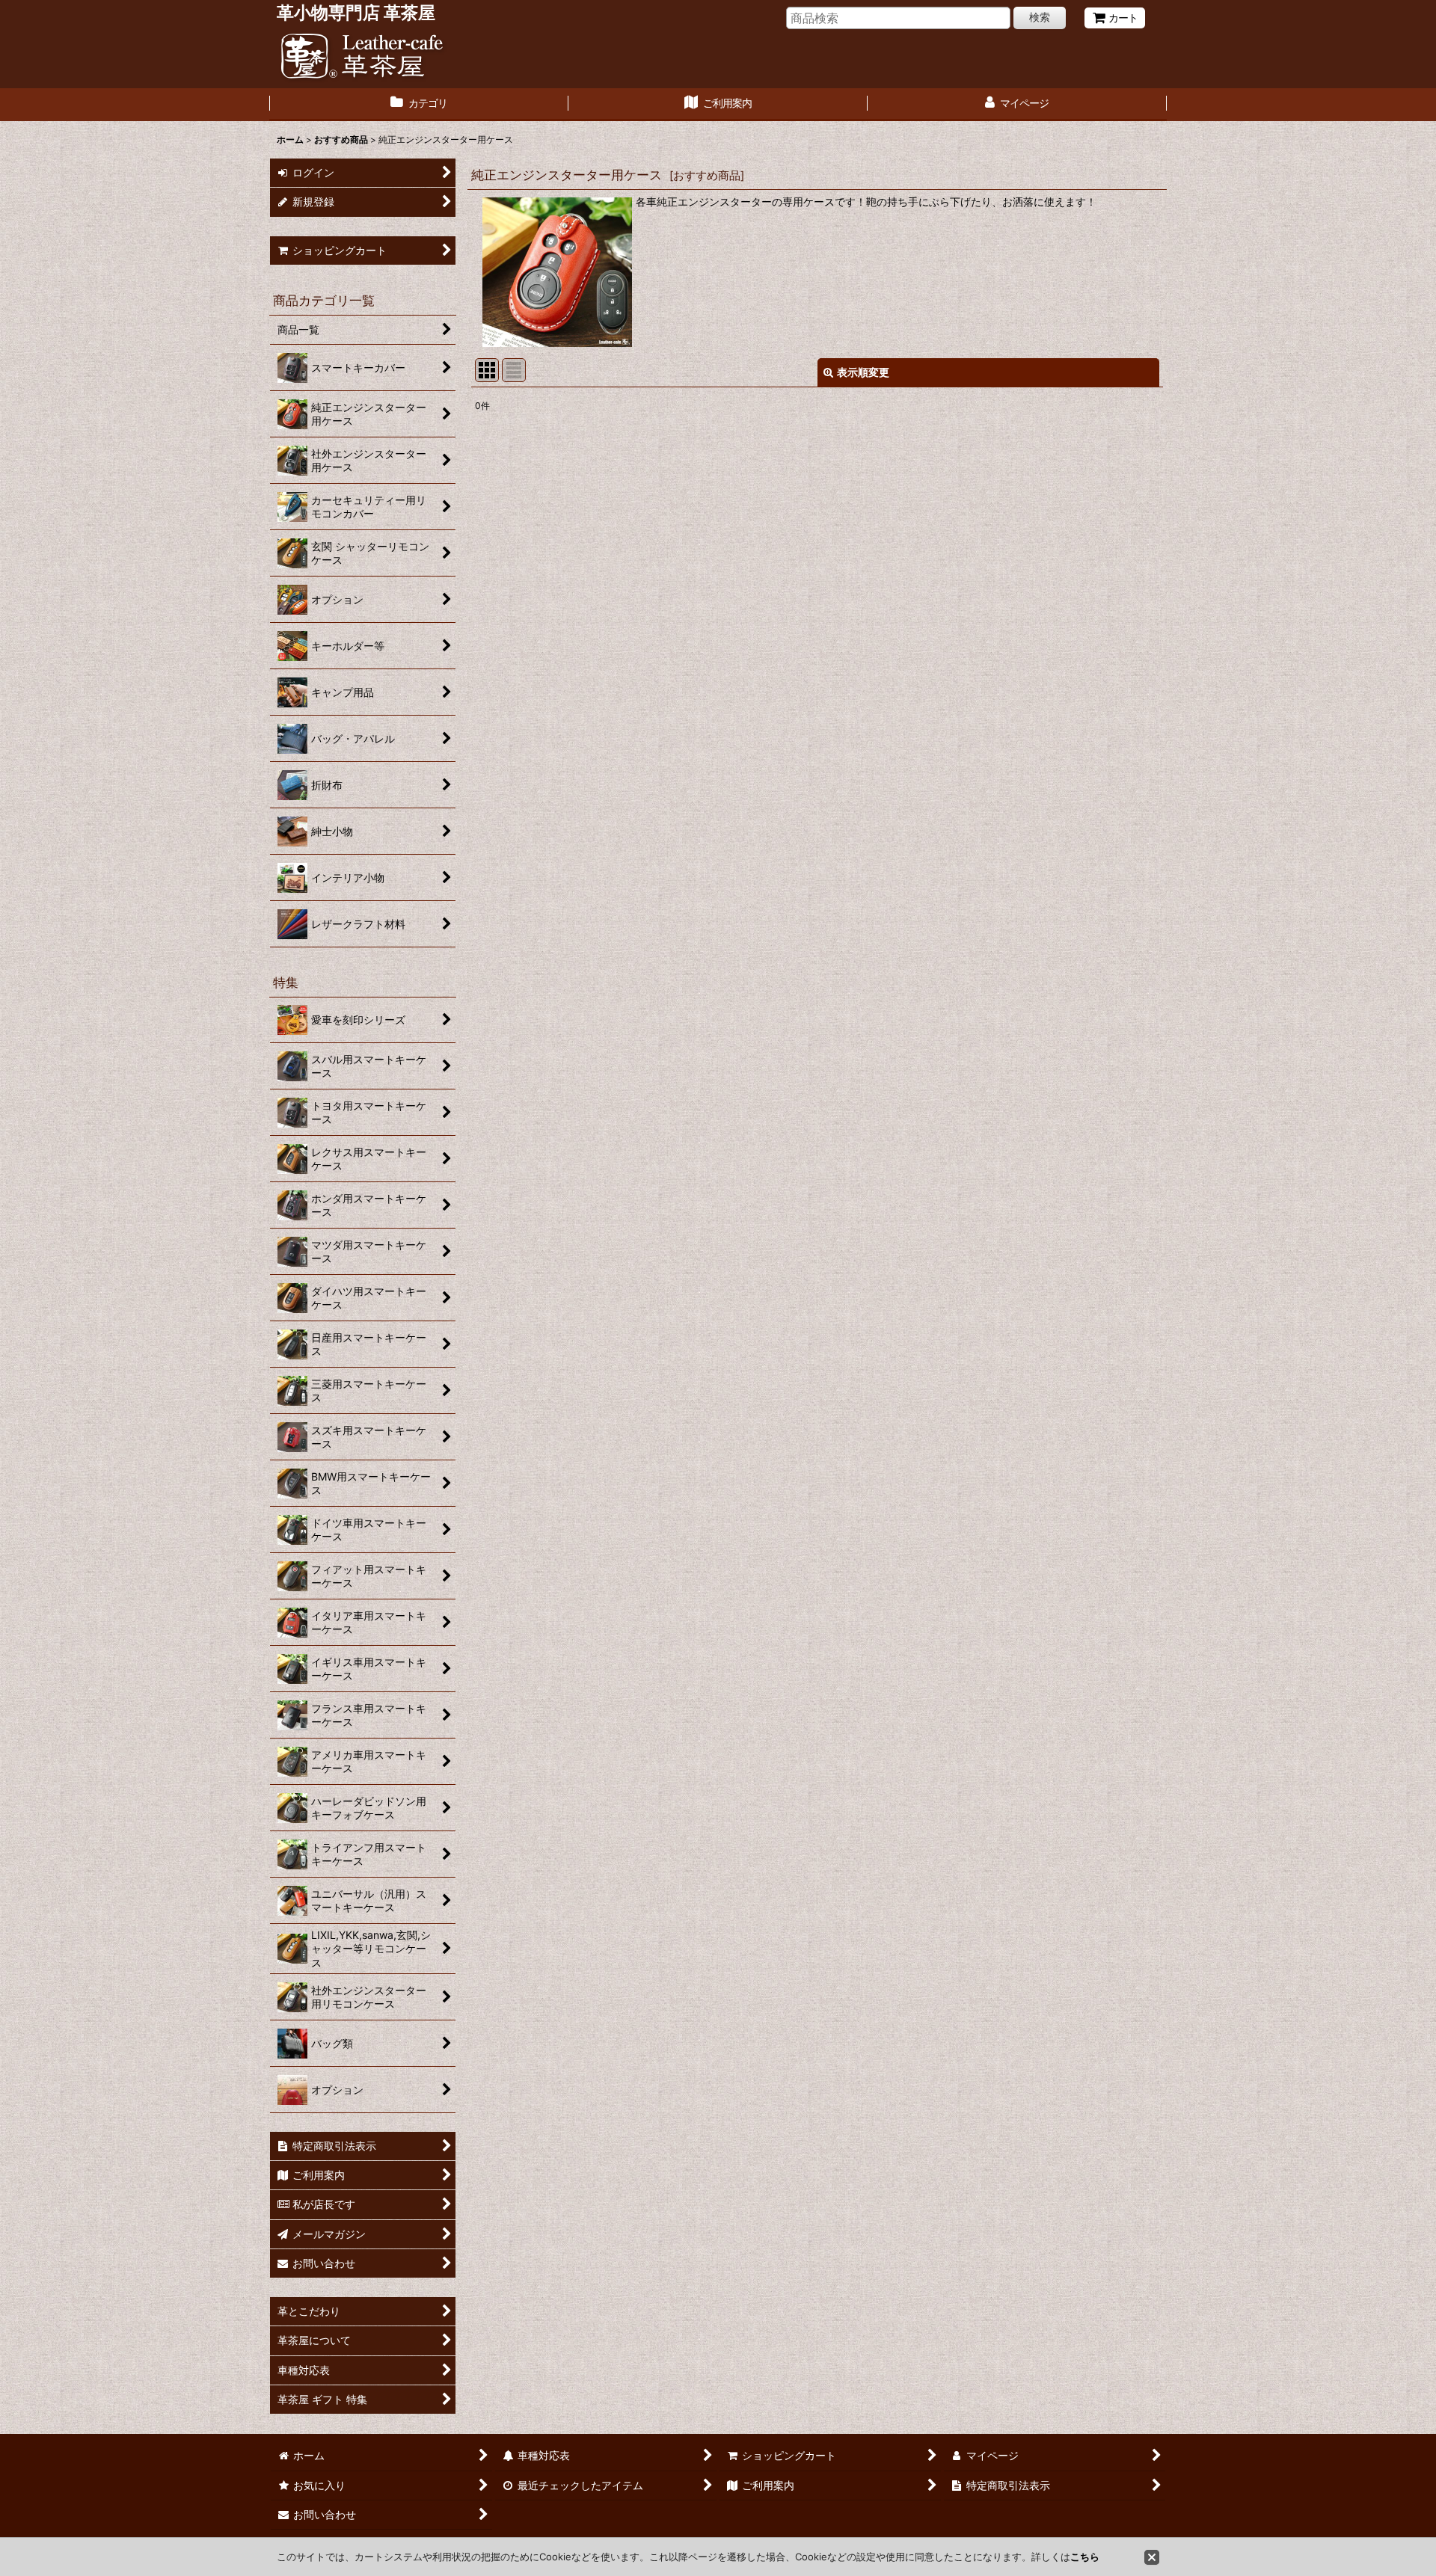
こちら (1085, 2557)
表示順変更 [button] (863, 372)
